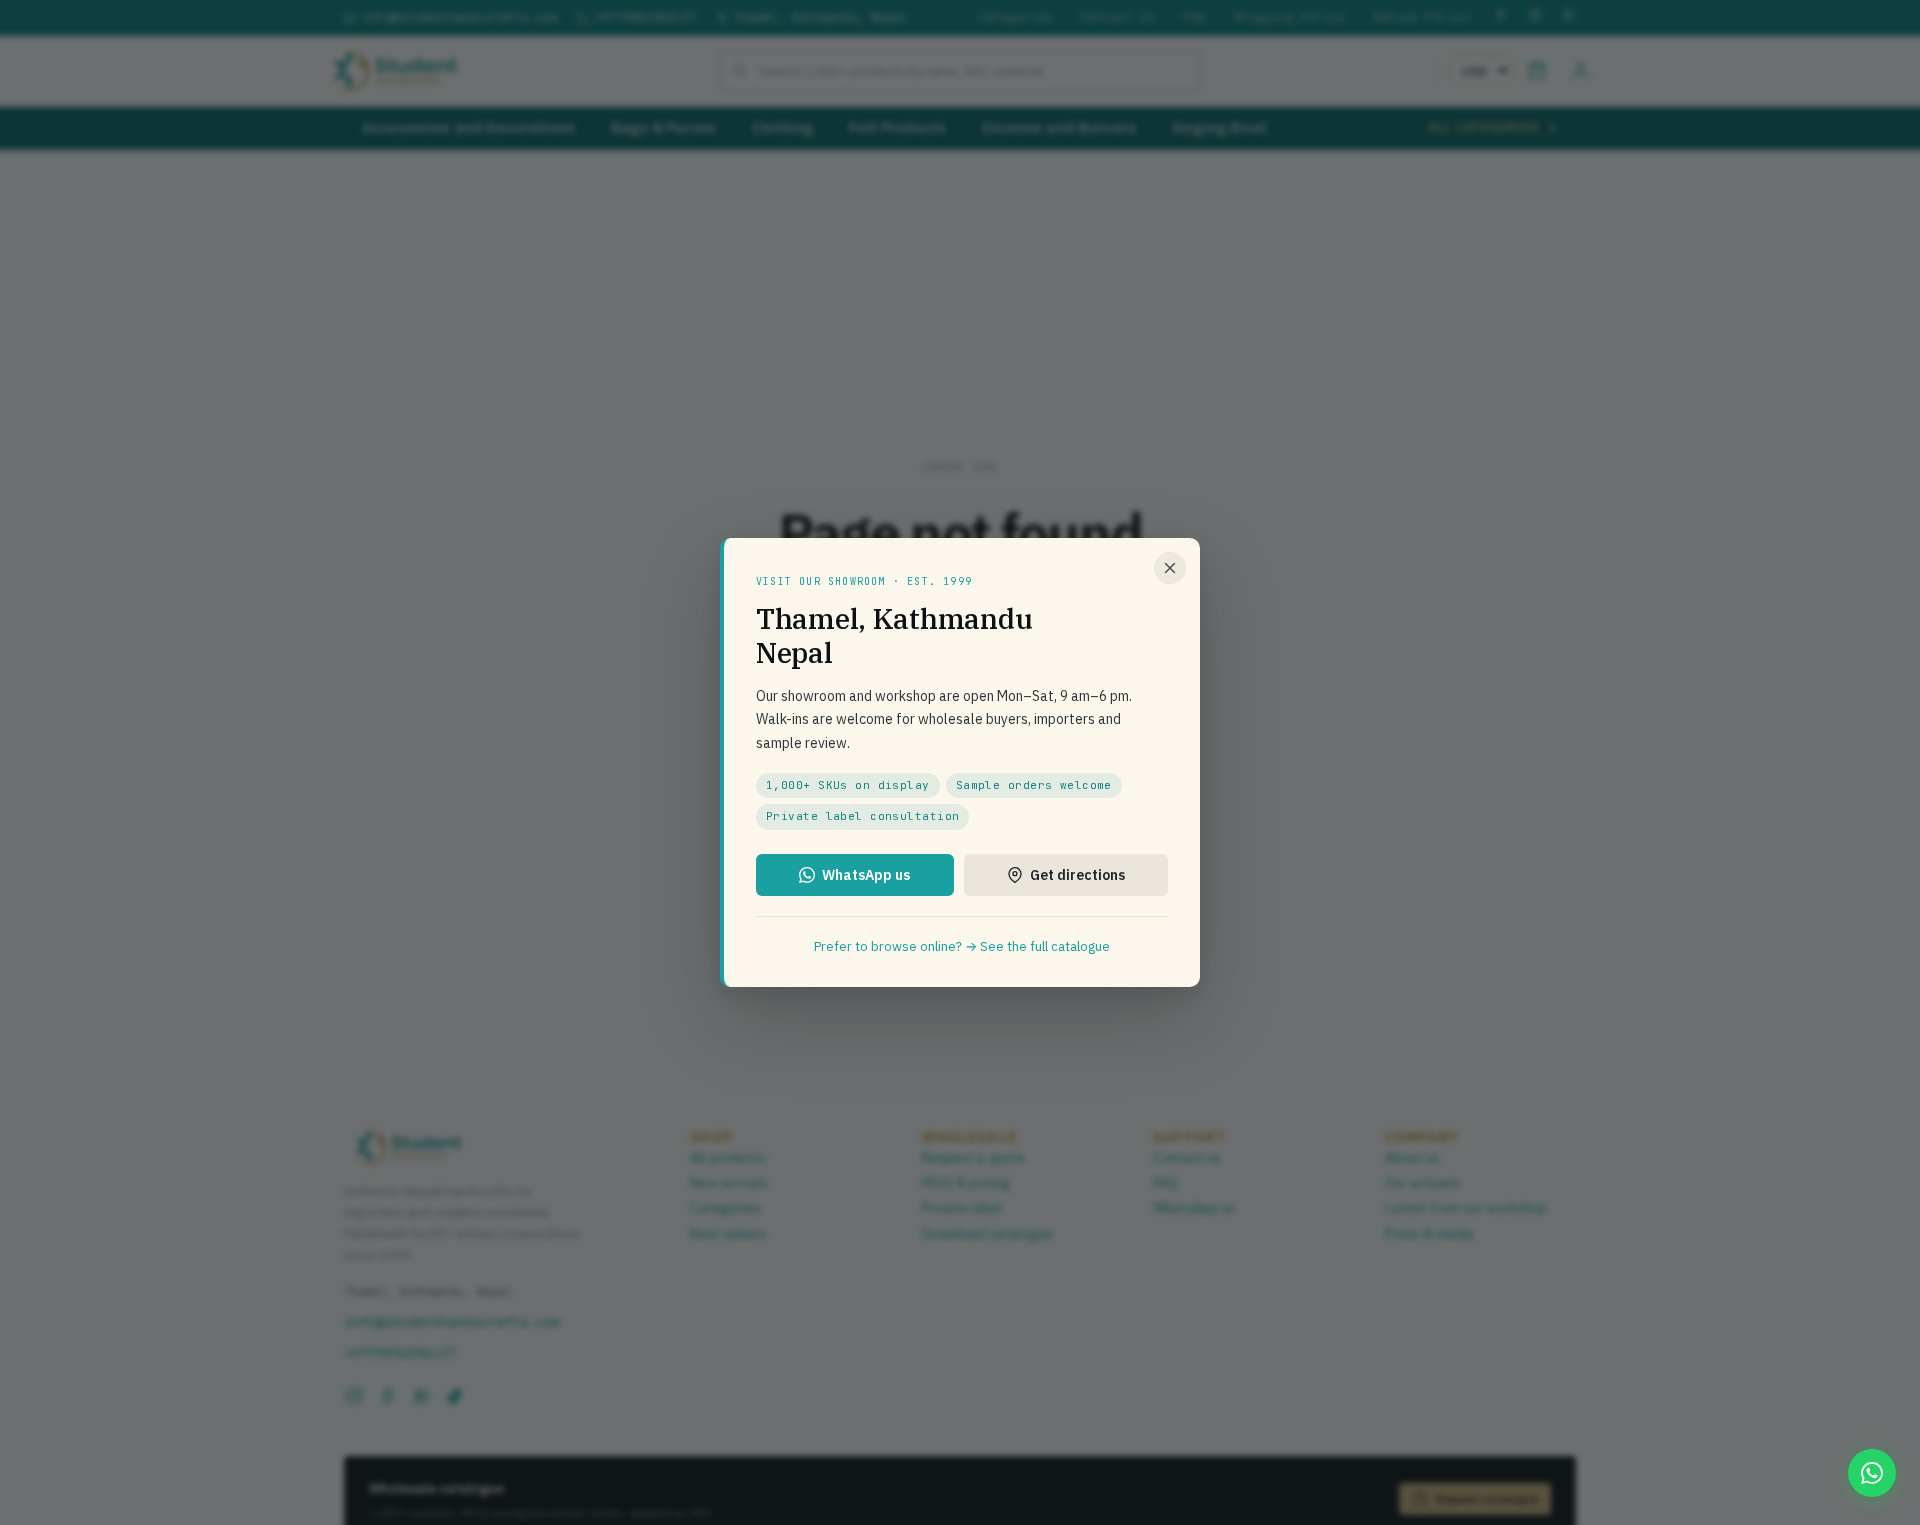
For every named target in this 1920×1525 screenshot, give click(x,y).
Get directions (1077, 875)
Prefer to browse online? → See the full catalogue (962, 946)
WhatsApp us (866, 875)
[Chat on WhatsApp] (1872, 1473)
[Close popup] (1170, 568)
